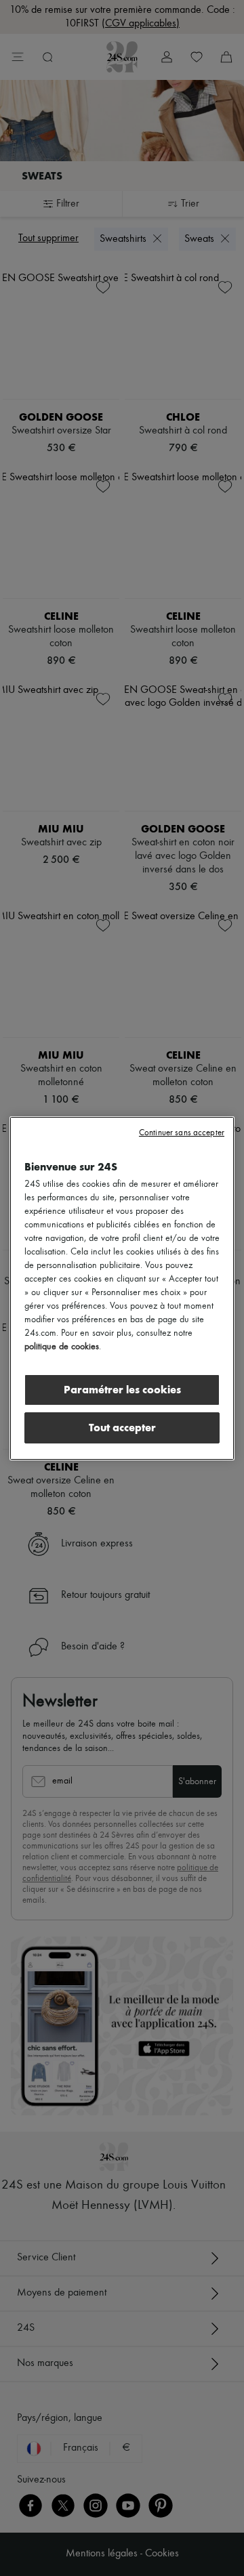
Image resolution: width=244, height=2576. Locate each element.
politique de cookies (62, 1347)
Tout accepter (122, 1428)
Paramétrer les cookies (122, 1390)
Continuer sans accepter (182, 1133)
